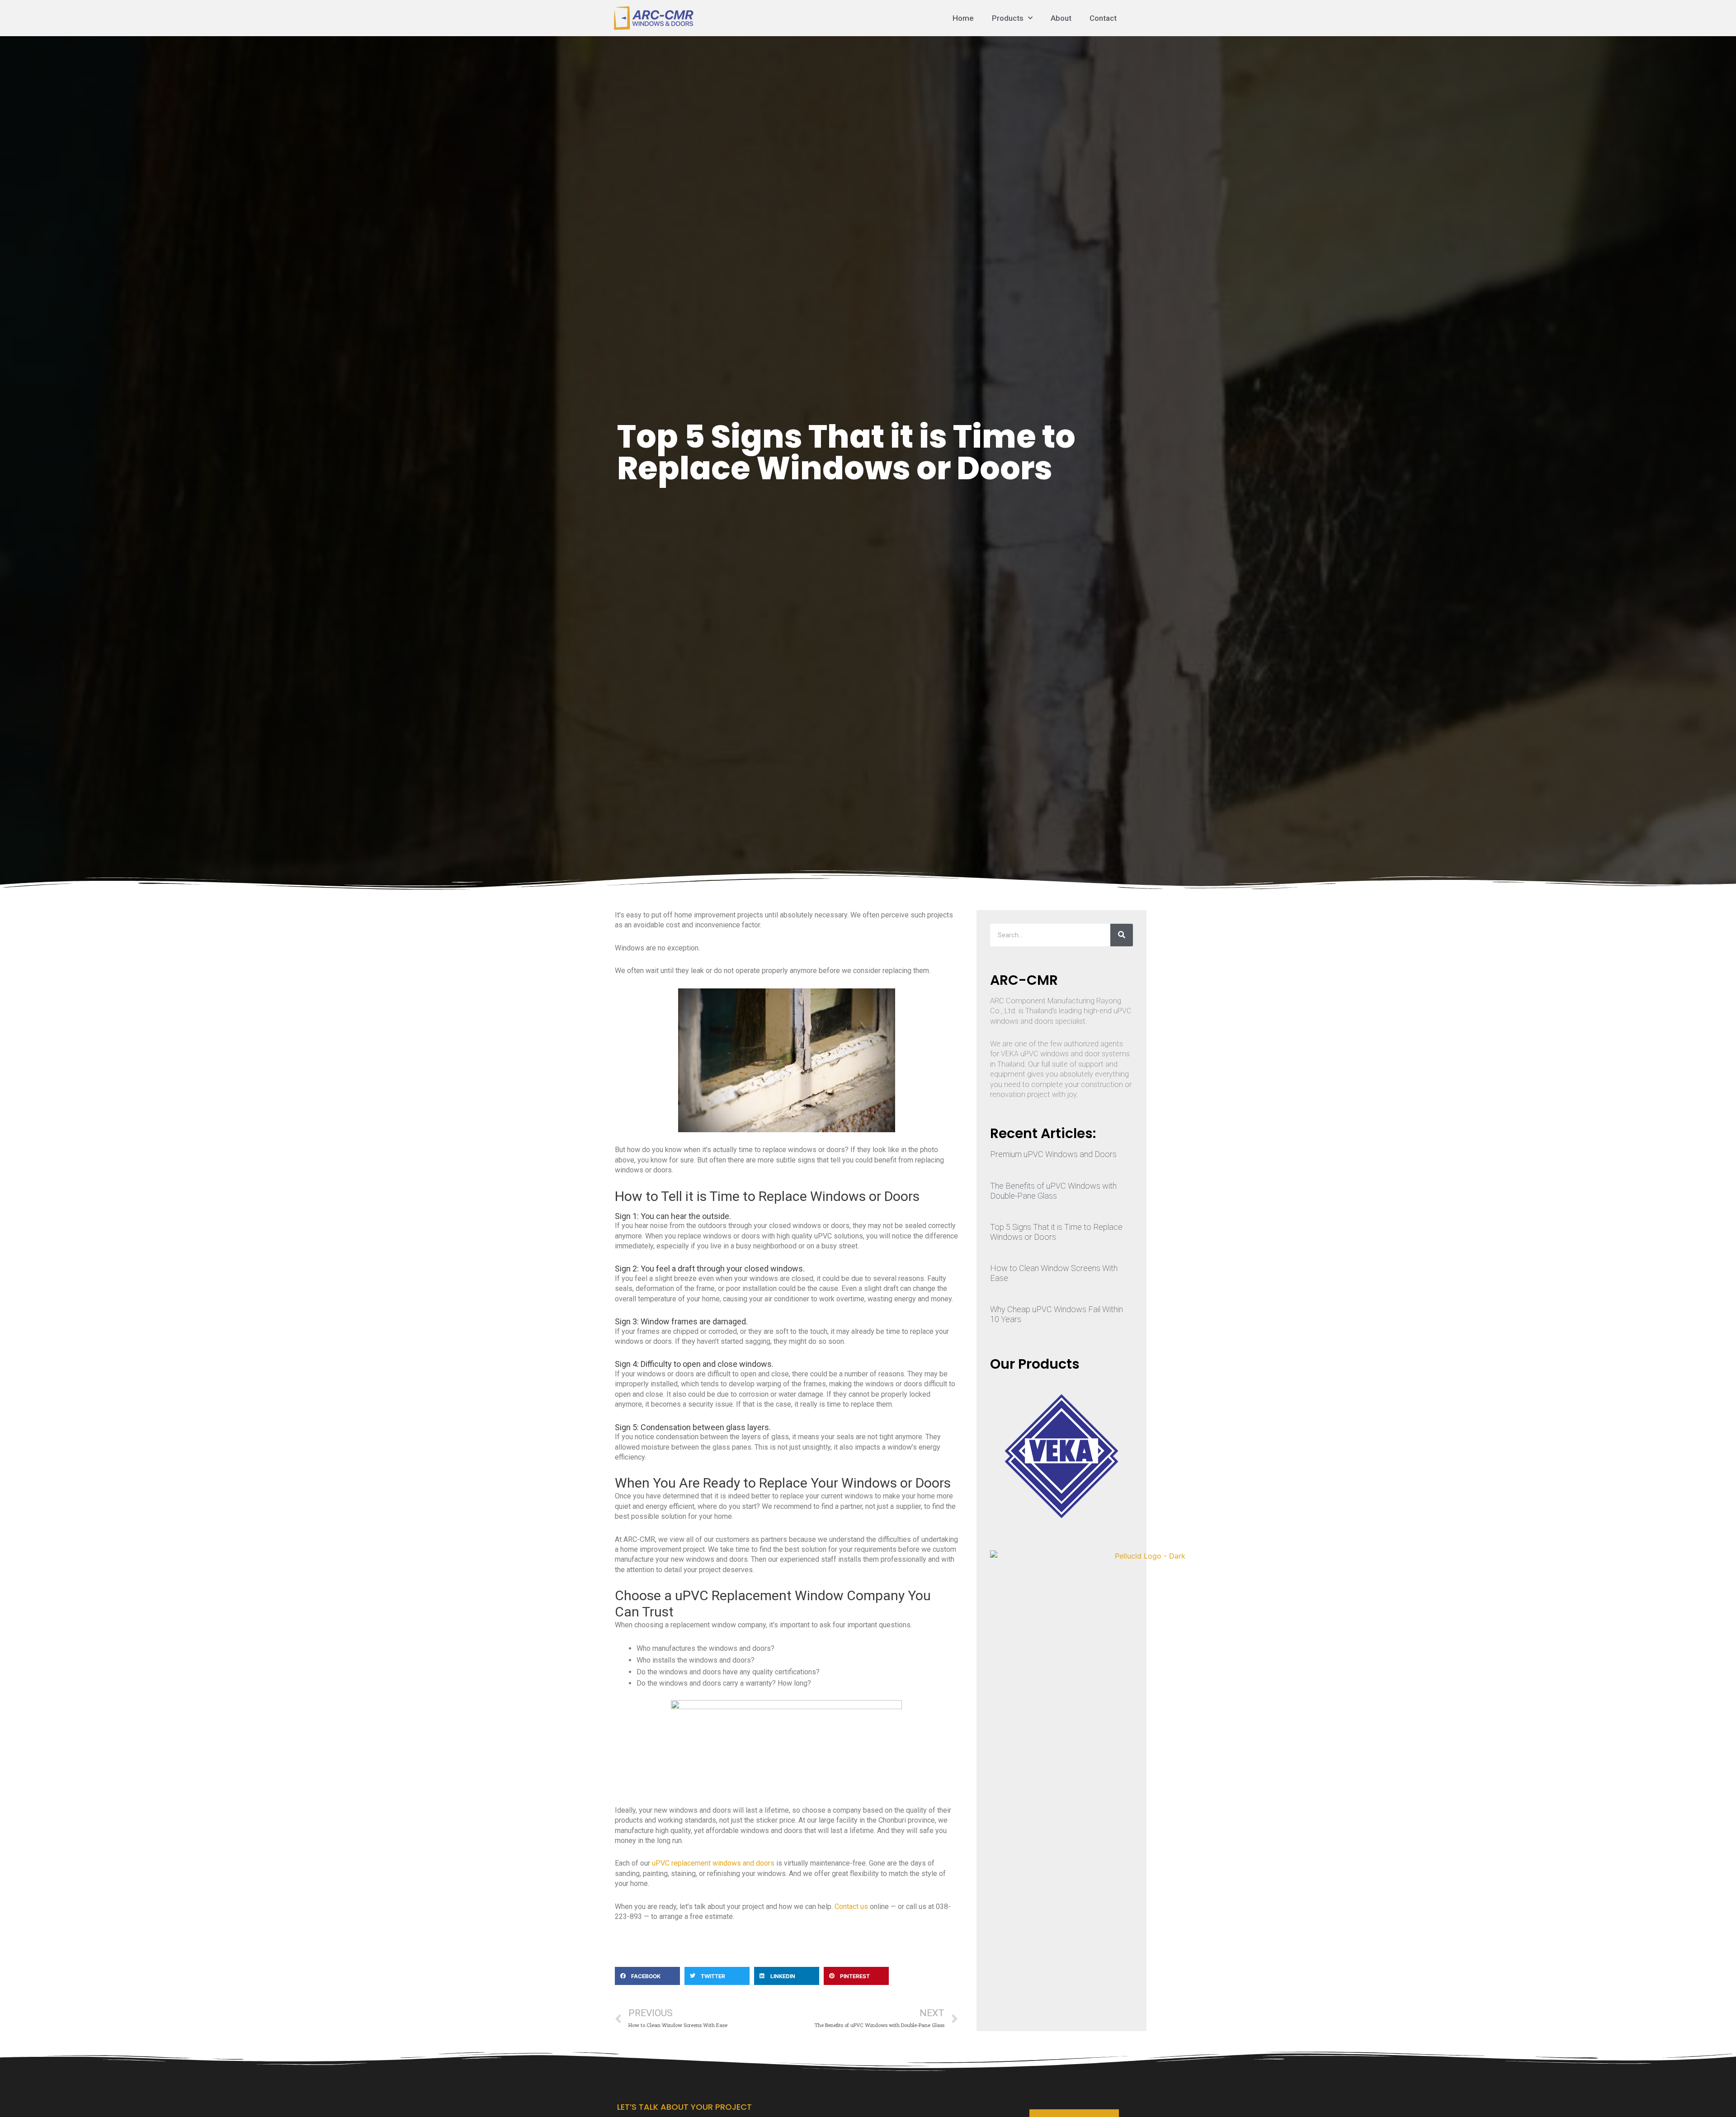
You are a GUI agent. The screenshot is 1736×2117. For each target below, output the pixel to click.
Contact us (851, 1907)
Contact (1103, 18)
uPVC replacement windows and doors (713, 1863)
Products (1008, 18)
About (1061, 18)
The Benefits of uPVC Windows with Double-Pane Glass (1053, 1191)
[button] (647, 1976)
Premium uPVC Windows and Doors (1053, 1154)
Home (963, 18)
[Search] (1122, 935)
